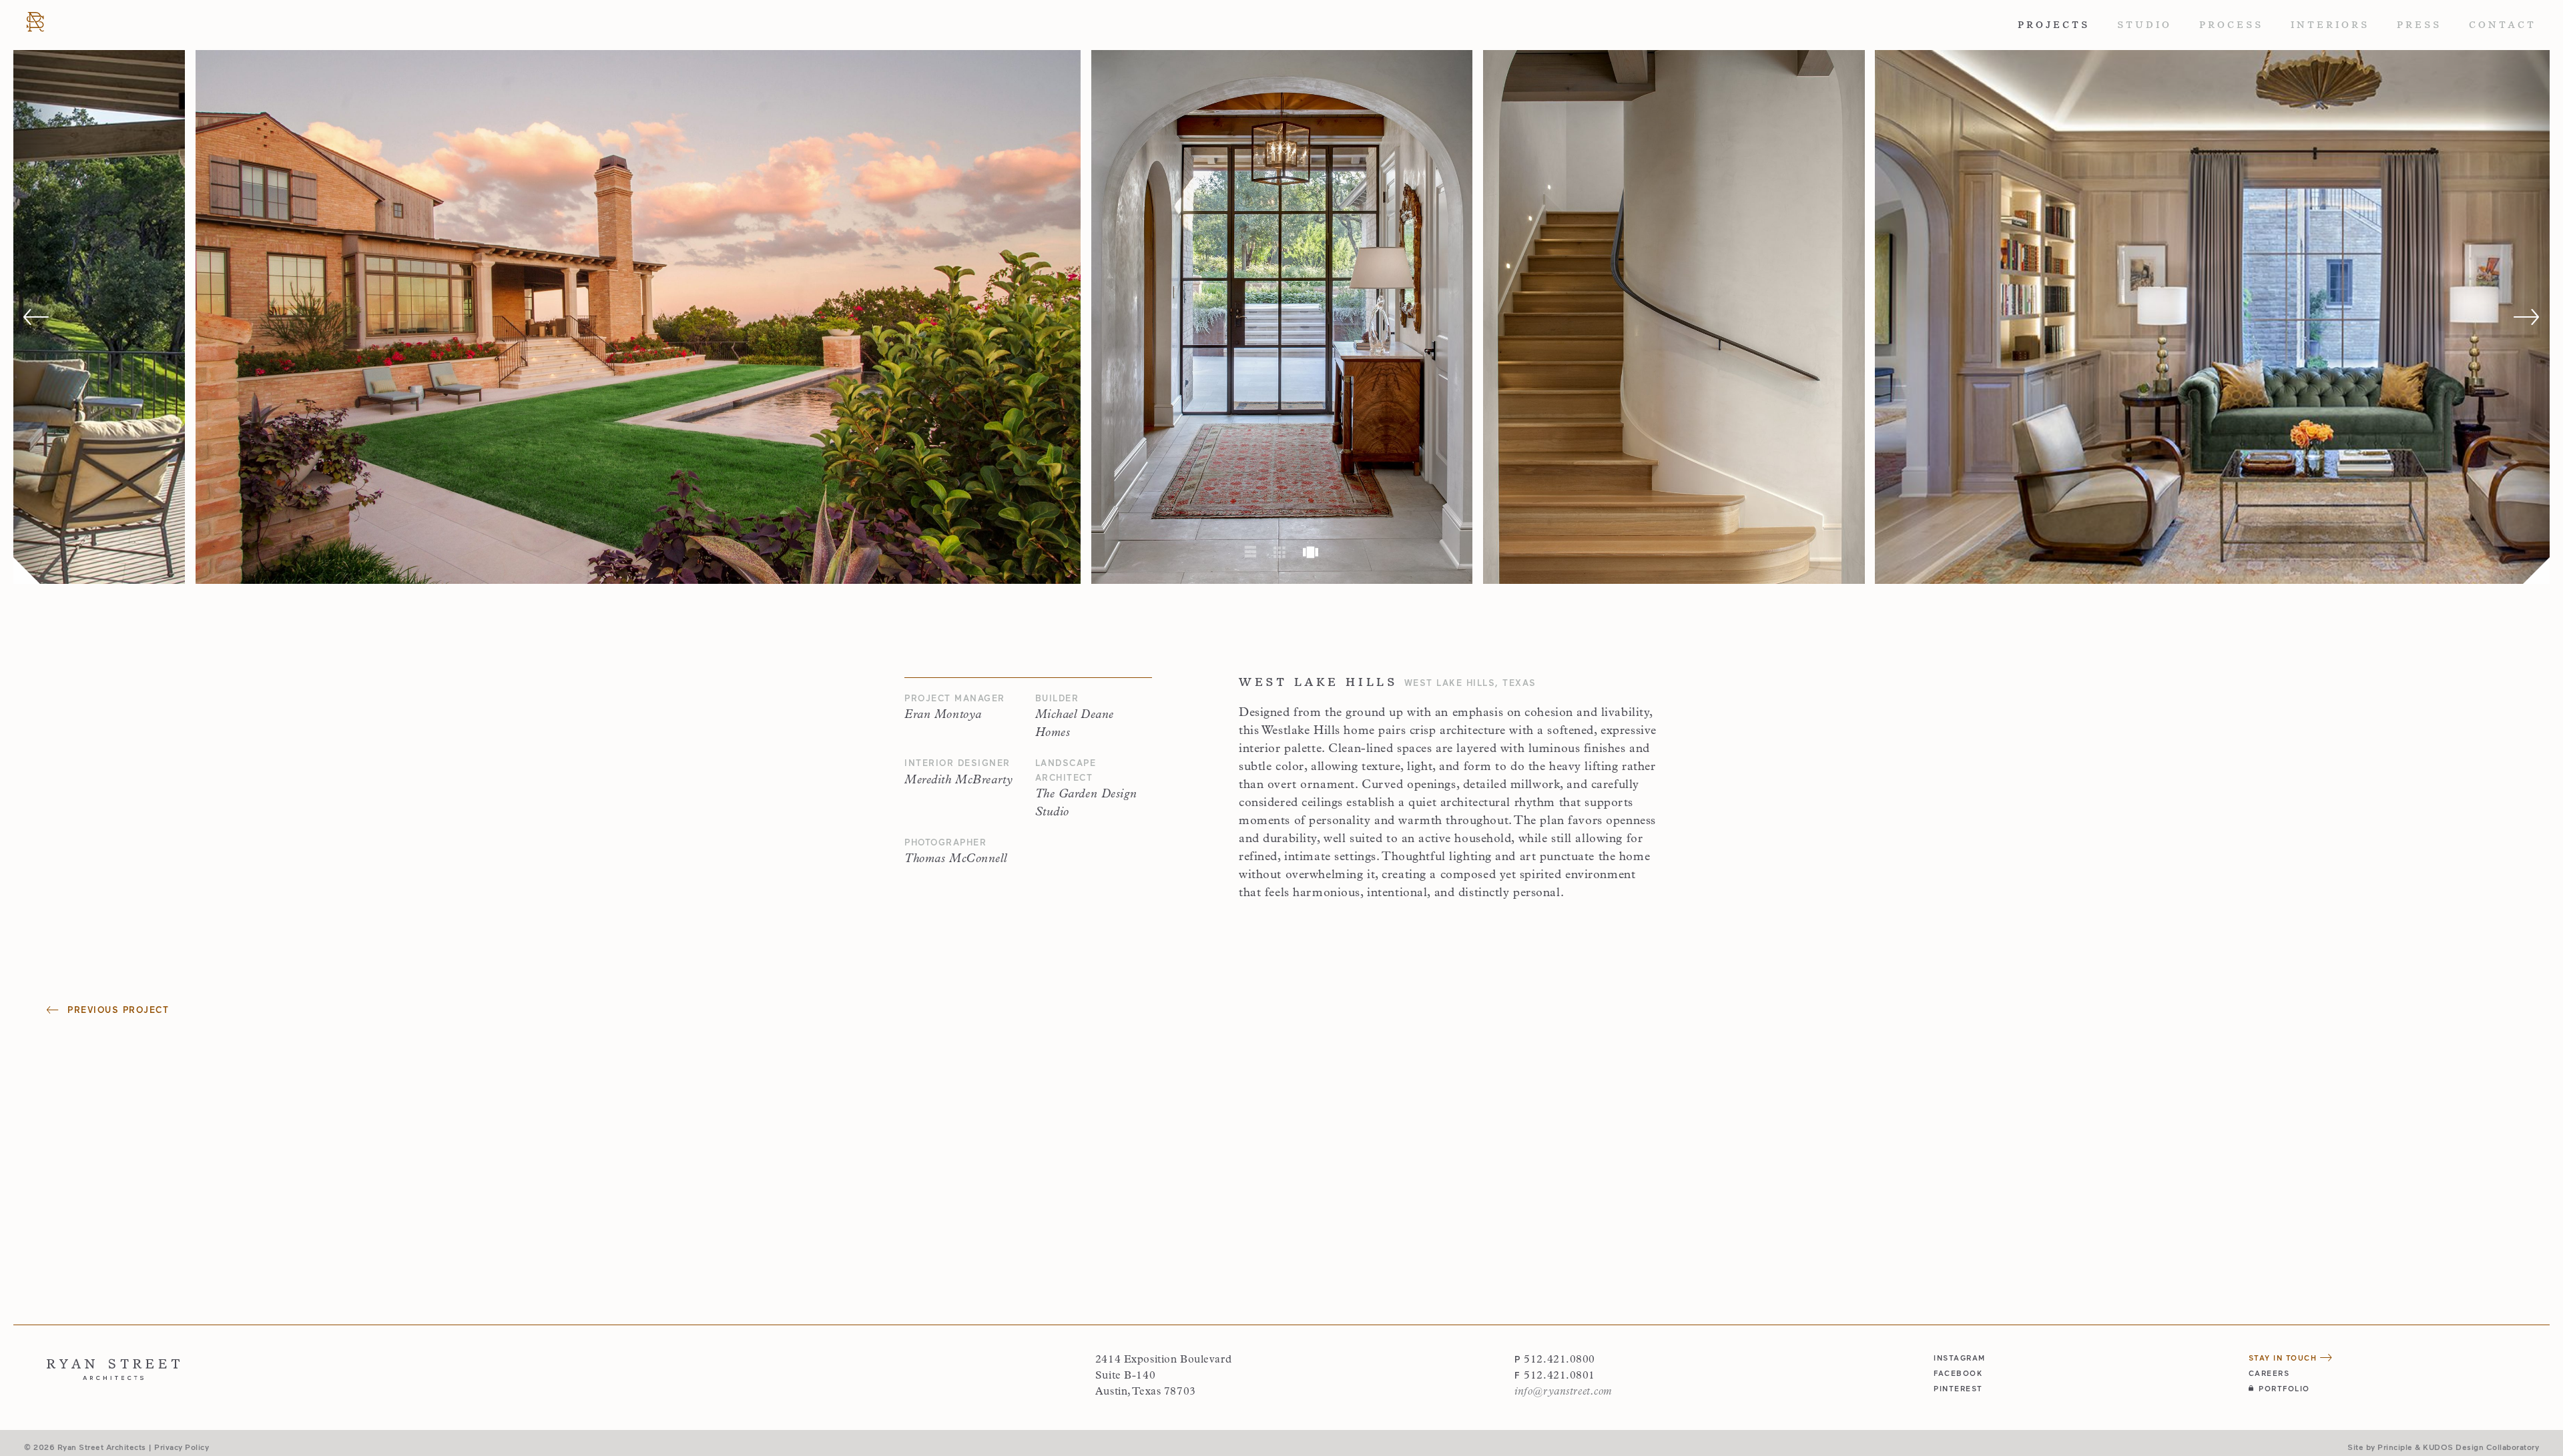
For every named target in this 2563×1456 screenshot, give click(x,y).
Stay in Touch (2284, 1358)
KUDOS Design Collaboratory (2481, 1447)
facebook (1958, 1373)
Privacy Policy (182, 1447)
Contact (2503, 25)
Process (2231, 25)
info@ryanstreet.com (1563, 1392)
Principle (2395, 1447)
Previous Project (116, 1010)
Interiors (2330, 25)
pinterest (1958, 1388)
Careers (2269, 1373)
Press (2419, 25)
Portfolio (2284, 1388)
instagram (1960, 1358)
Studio (2145, 25)
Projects (2054, 25)
